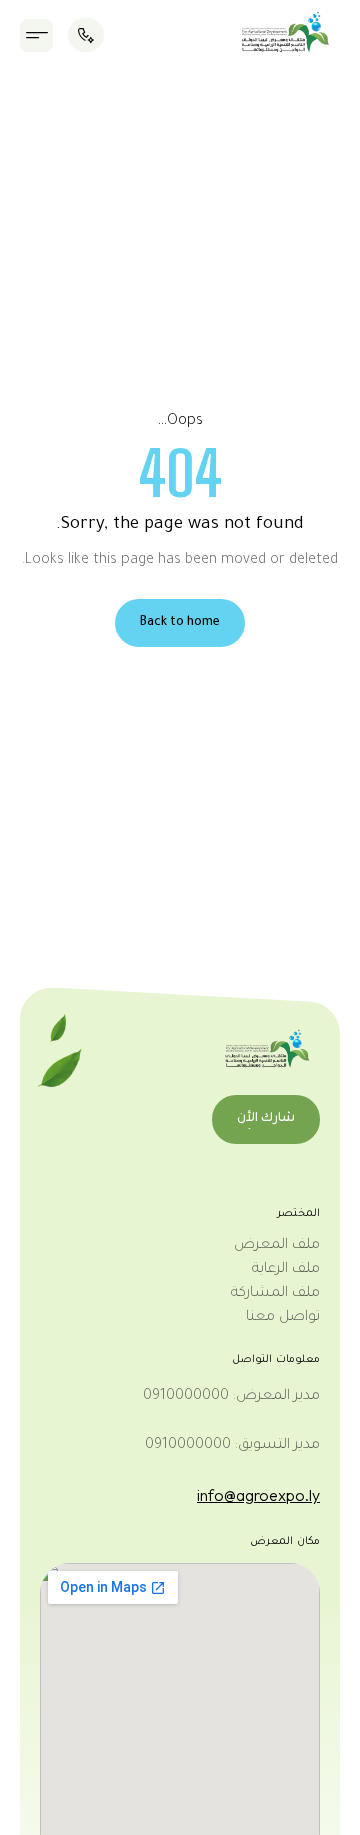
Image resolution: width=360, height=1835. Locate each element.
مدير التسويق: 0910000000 (232, 1446)
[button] (36, 35)
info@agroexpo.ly (258, 1495)
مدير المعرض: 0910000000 (231, 1397)
